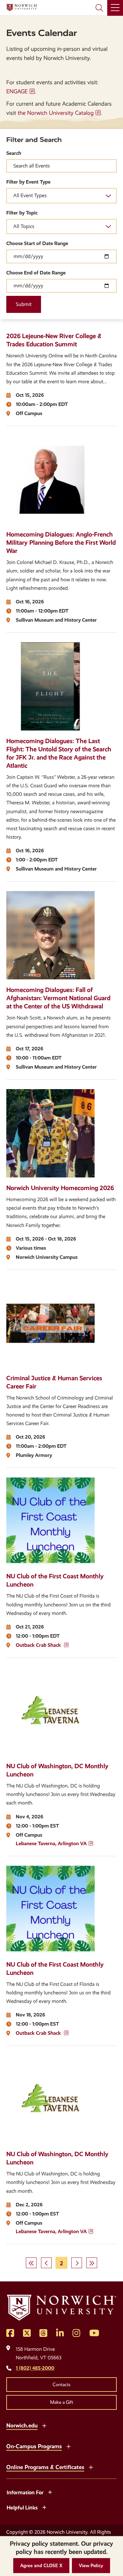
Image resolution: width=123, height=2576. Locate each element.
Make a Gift (62, 2402)
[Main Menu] (115, 8)
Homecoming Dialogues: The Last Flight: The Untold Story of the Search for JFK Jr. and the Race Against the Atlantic (59, 753)
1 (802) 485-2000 (35, 2368)
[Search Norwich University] (99, 8)
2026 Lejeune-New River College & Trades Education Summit (54, 340)
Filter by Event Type (28, 182)
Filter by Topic (22, 213)
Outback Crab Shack (39, 1645)
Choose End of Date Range (36, 273)
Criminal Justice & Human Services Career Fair (54, 1382)
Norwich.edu (22, 2425)
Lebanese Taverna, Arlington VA (51, 1843)
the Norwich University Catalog (56, 113)
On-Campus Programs (34, 2446)
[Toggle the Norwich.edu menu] (44, 2425)
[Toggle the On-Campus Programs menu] (68, 2446)
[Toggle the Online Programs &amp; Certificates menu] (91, 2467)
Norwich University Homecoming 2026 (60, 1188)
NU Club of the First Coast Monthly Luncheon (55, 1580)
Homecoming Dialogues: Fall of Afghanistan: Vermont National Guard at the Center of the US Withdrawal (58, 998)
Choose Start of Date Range (37, 243)
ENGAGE (17, 91)
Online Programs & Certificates (45, 2467)
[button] (41, 2566)
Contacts (61, 2385)
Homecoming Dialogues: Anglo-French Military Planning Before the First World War (61, 543)
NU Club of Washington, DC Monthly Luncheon (57, 1770)
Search (14, 153)
